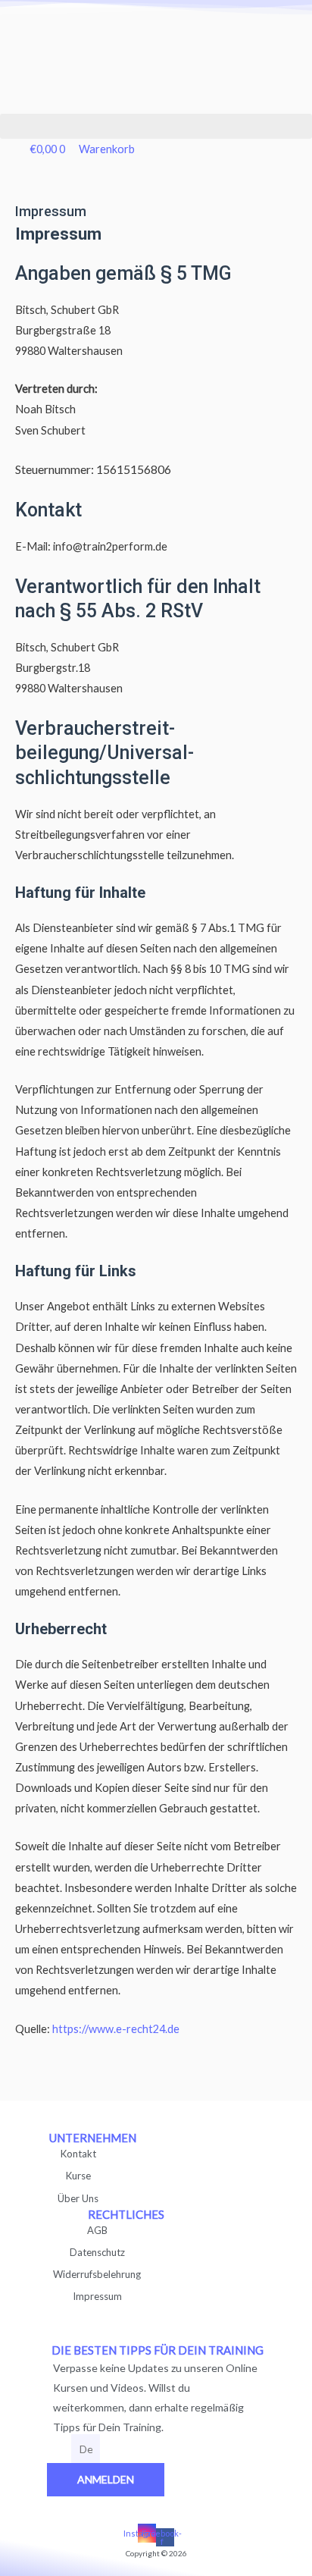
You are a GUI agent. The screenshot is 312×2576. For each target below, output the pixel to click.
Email (59, 2450)
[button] (156, 126)
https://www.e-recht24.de (116, 2029)
